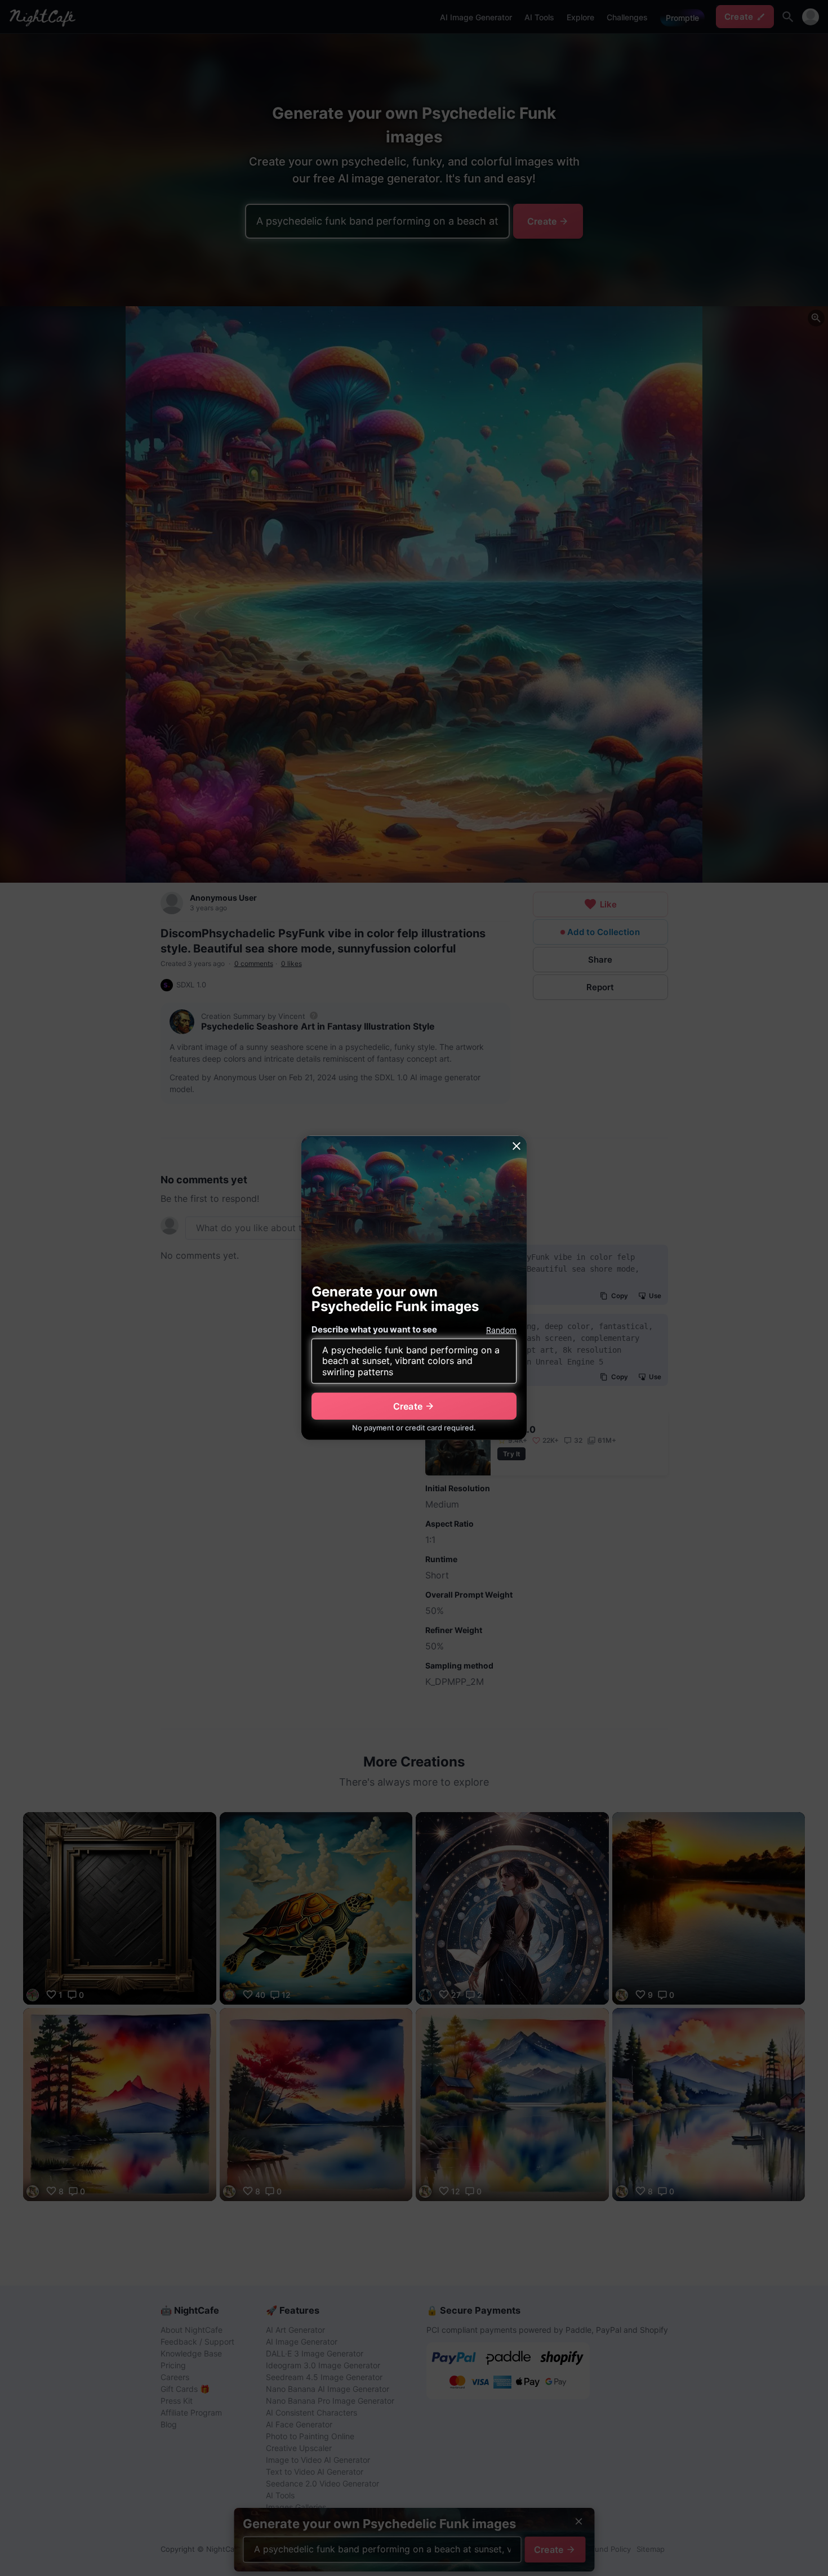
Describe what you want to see (374, 1329)
